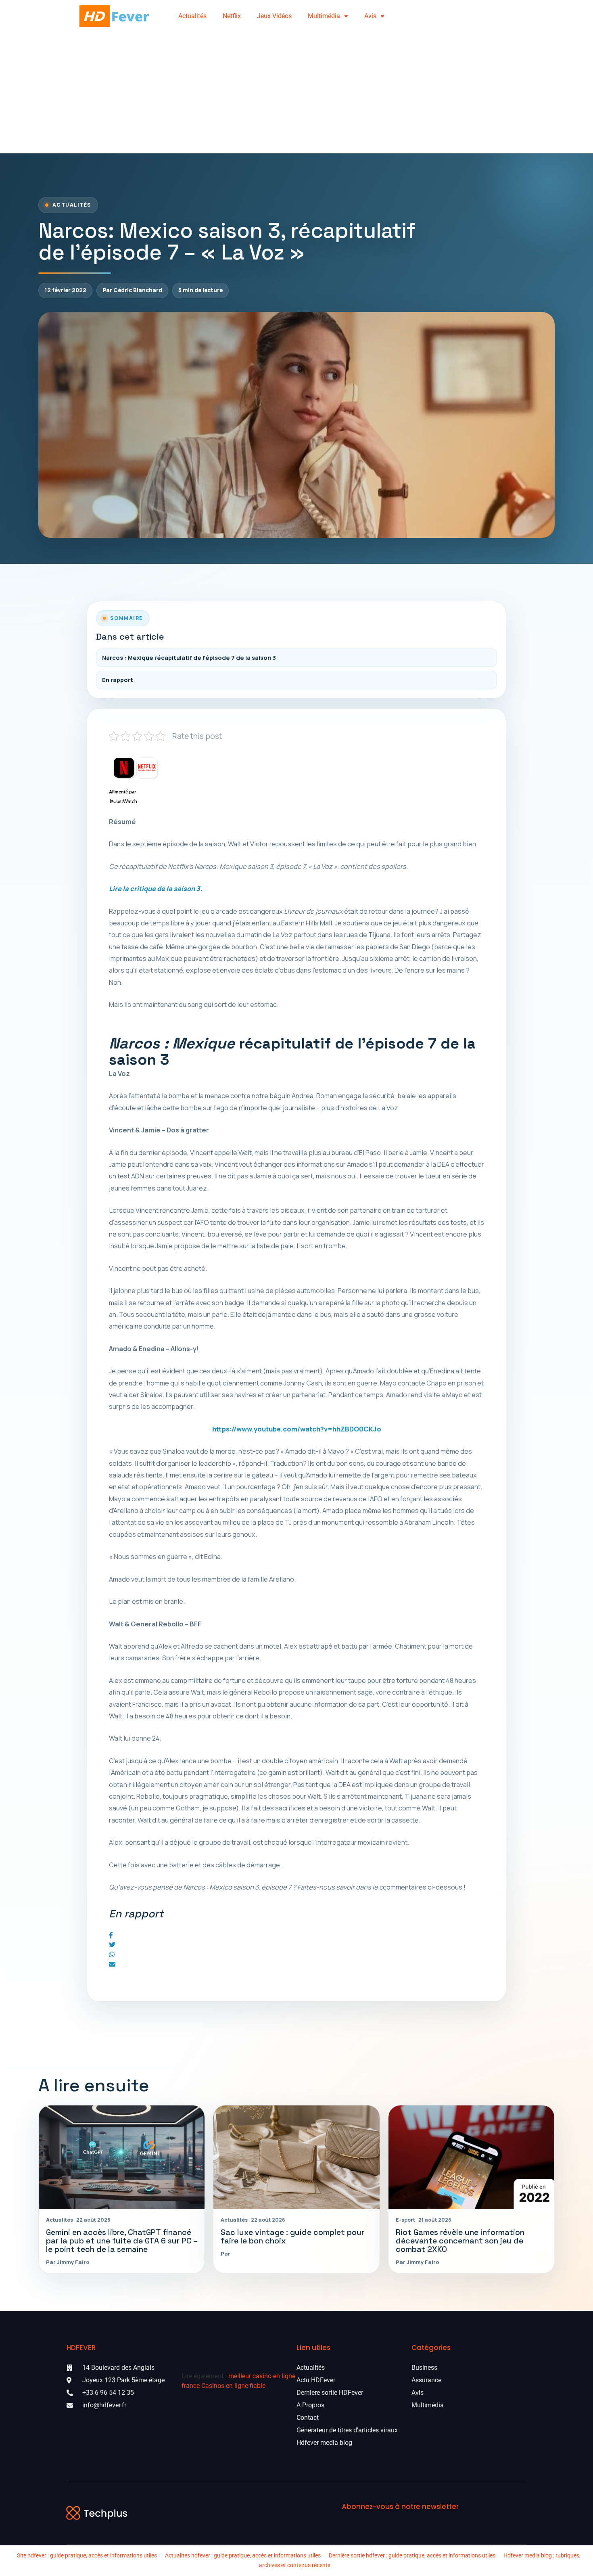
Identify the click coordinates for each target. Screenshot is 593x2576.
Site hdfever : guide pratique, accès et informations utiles (87, 2555)
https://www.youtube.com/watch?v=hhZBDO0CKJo (297, 1429)
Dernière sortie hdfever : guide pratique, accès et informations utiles (412, 2555)
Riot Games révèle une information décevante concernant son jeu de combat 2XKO (460, 2241)
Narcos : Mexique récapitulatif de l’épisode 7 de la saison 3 (189, 658)
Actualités (192, 16)
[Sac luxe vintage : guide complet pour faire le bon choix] (296, 2157)
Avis (370, 16)
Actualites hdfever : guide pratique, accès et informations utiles (243, 2555)
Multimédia (324, 16)
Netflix (232, 16)
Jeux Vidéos (274, 16)
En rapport (118, 680)
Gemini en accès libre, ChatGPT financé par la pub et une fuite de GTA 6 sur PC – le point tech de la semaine (122, 2241)
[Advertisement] (296, 93)
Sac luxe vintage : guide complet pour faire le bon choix (292, 2237)
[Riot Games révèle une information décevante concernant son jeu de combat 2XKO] (471, 2157)
